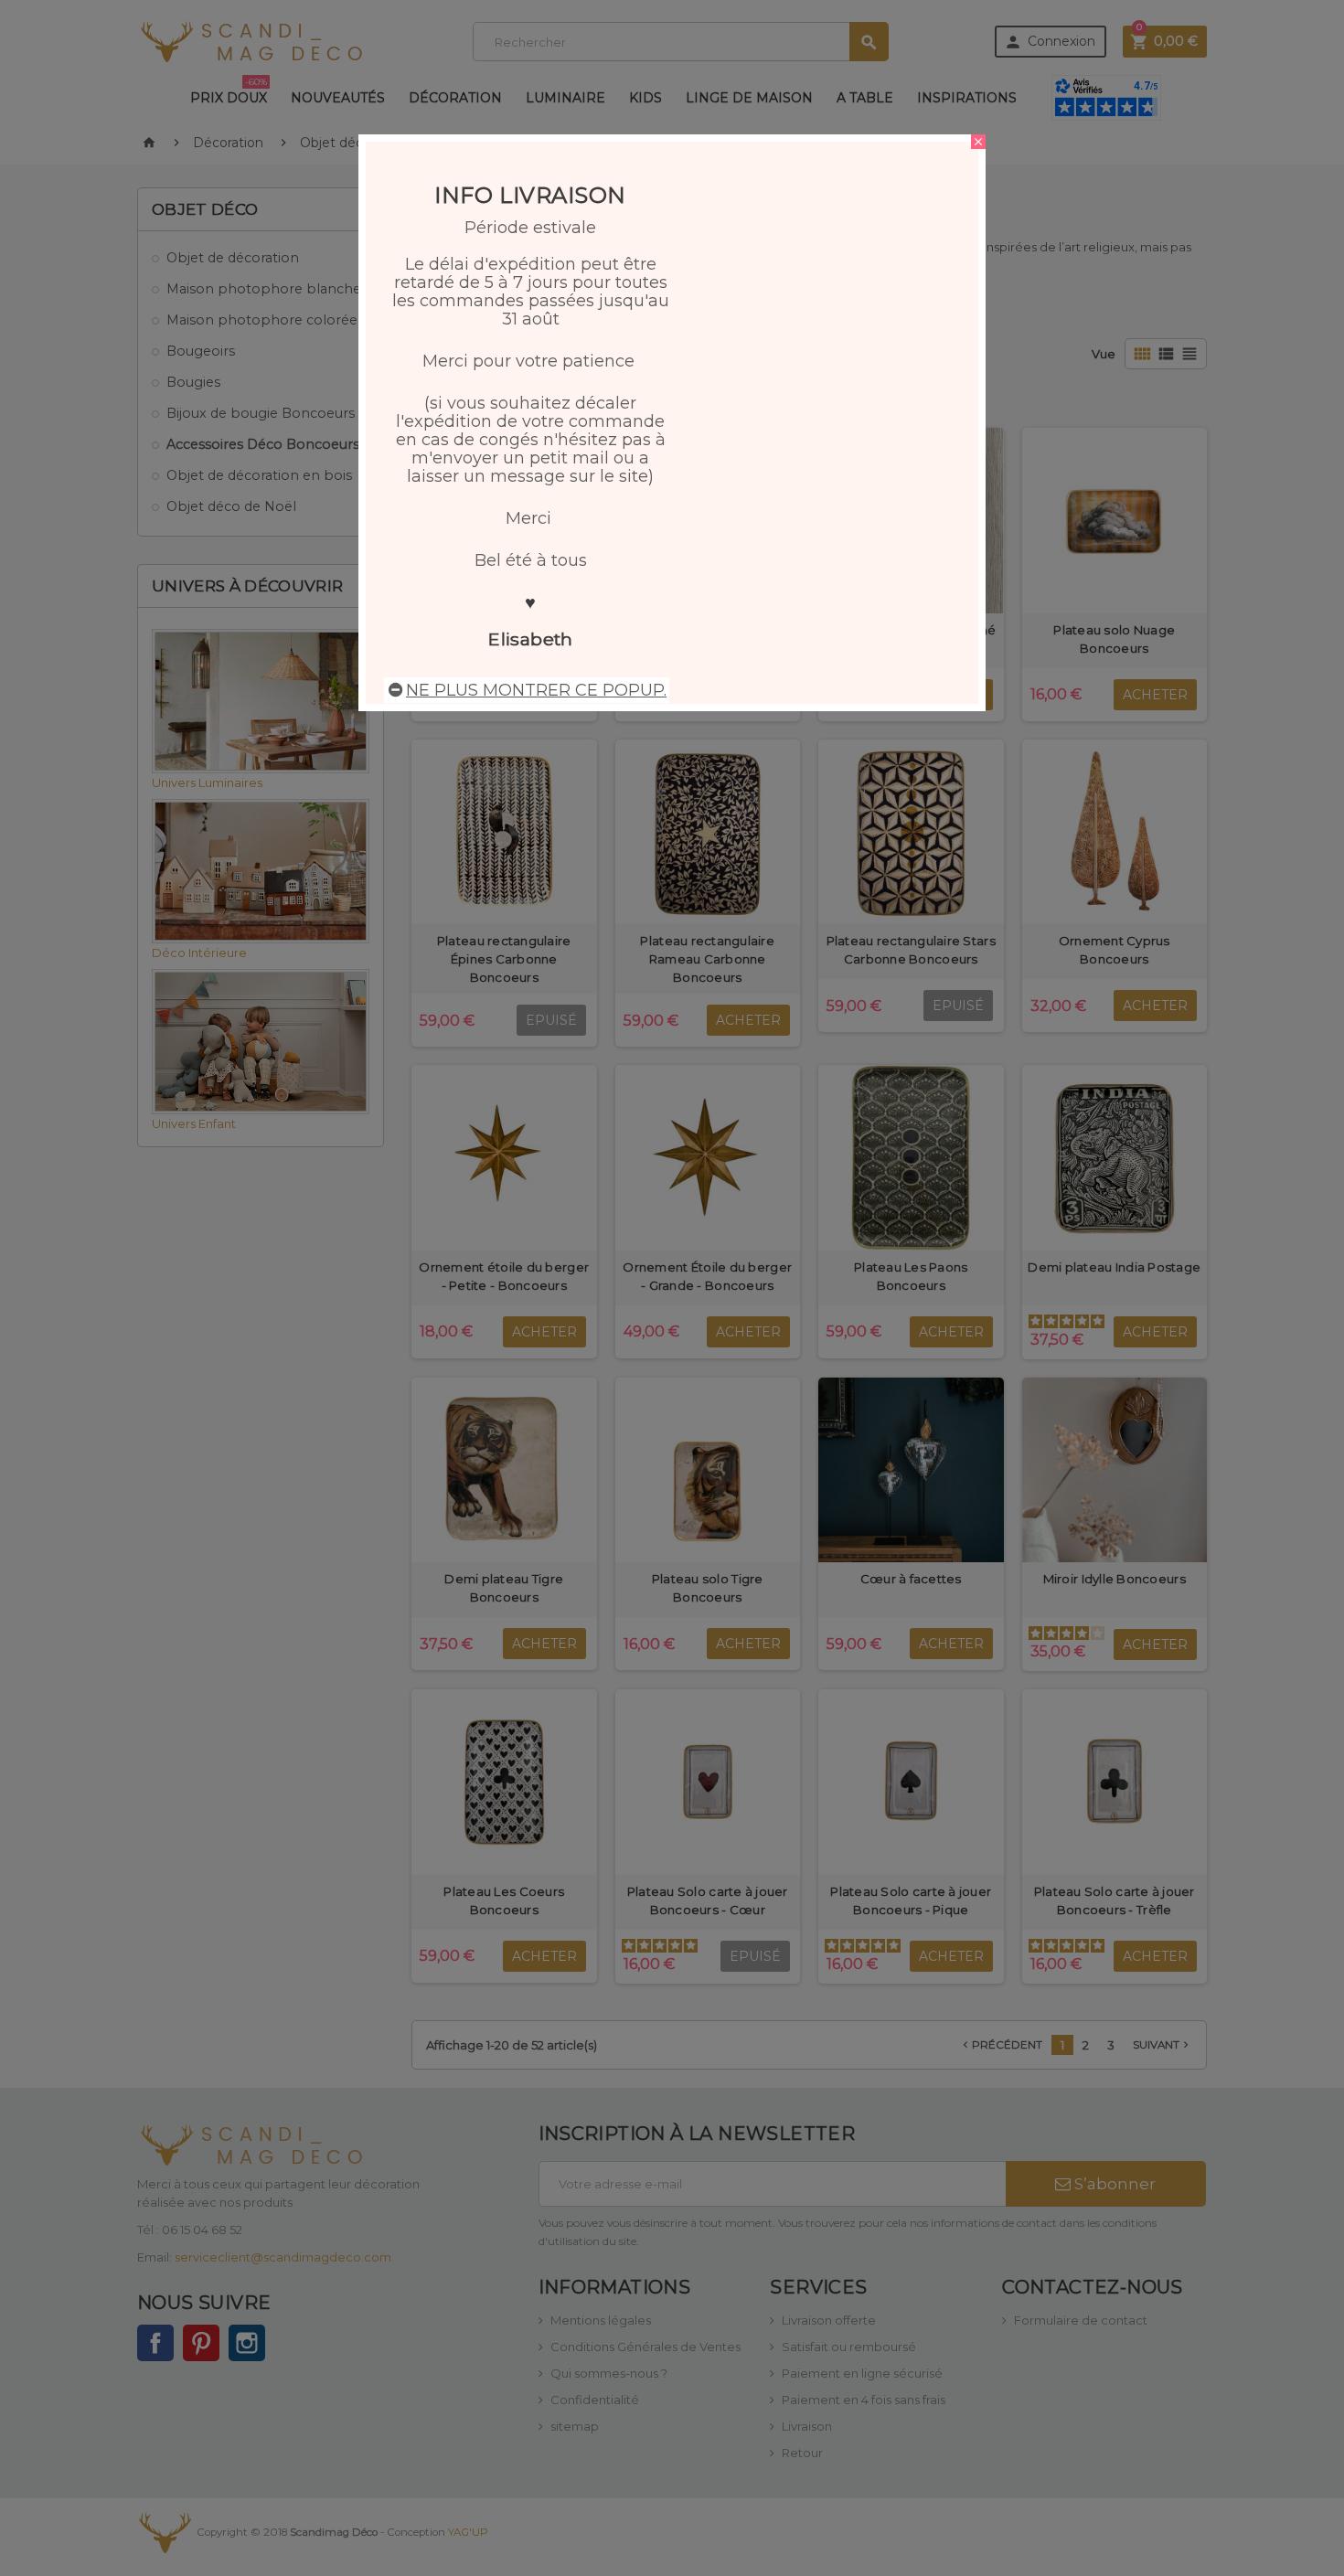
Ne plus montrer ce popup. (536, 690)
